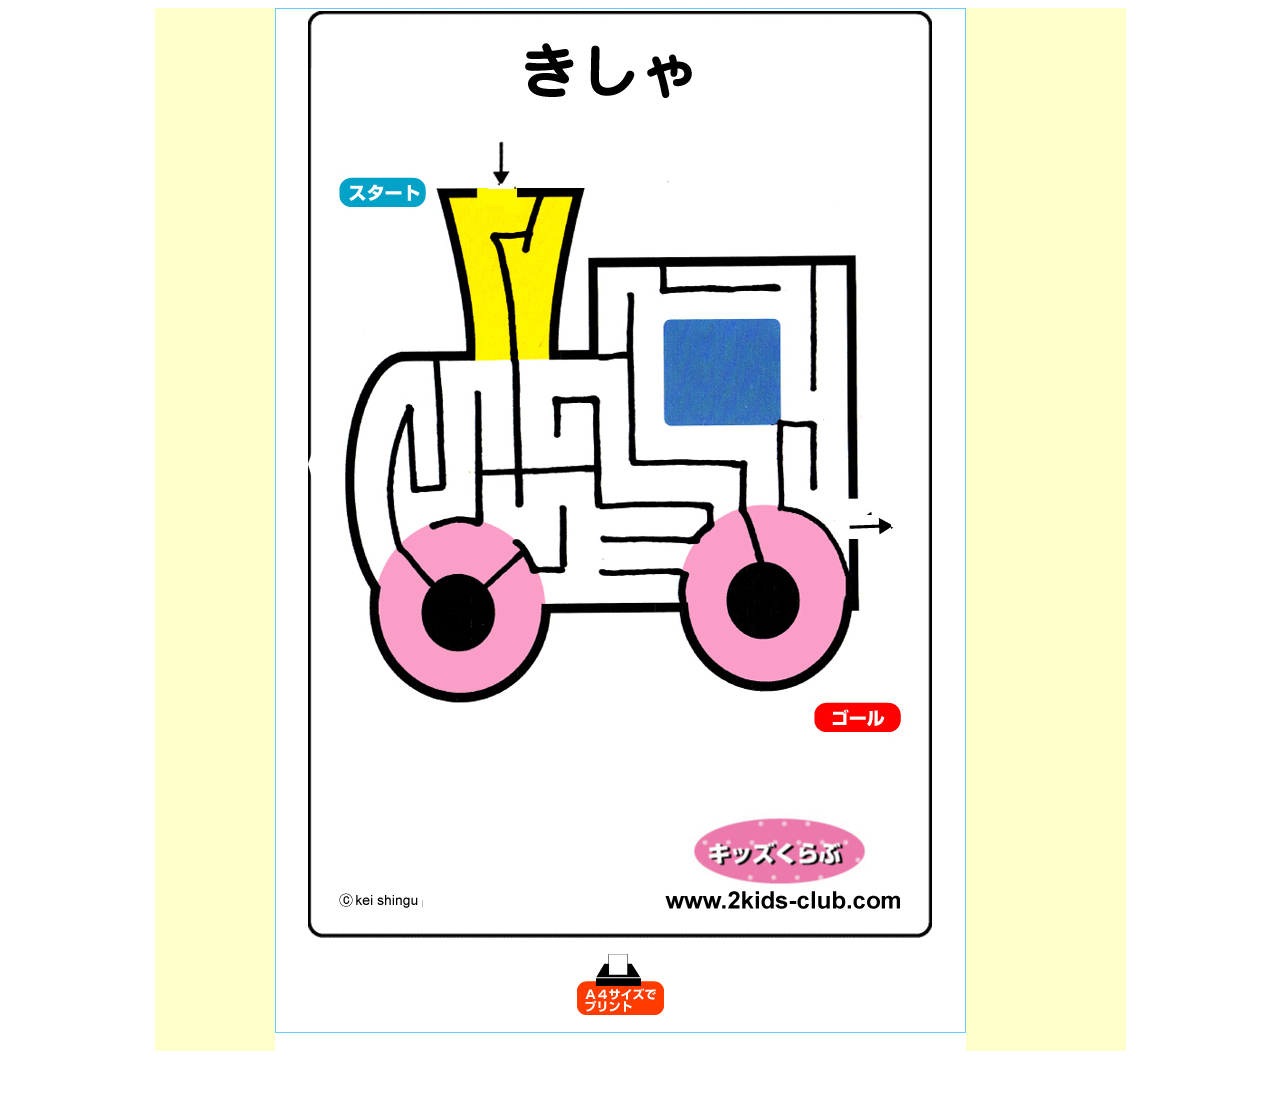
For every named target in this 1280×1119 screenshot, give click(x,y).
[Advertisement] (215, 308)
